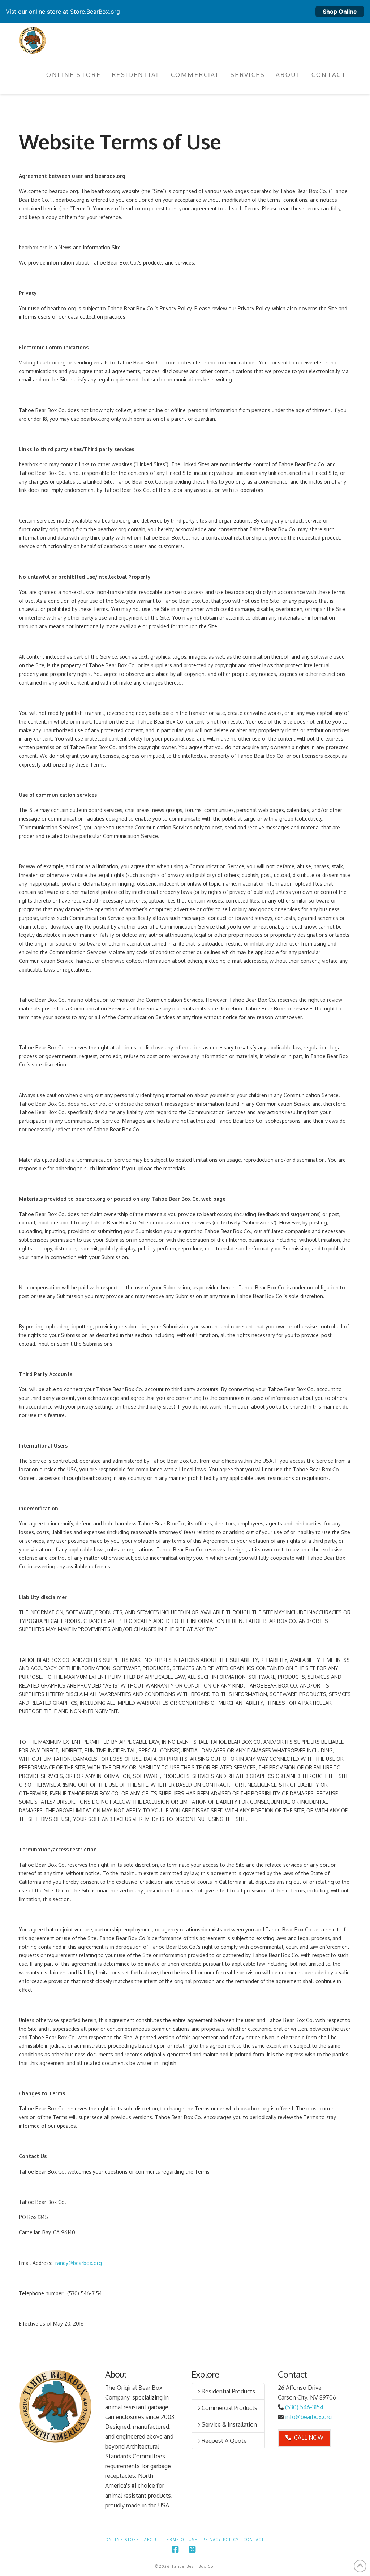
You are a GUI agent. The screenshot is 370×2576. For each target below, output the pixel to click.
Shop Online (340, 12)
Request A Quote (224, 2441)
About (152, 2540)
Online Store (122, 2540)
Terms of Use (181, 2540)
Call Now (309, 2437)
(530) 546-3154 (304, 2407)
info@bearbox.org (308, 2417)
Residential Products (228, 2391)
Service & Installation (229, 2424)
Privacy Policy (221, 2540)
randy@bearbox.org (79, 2263)
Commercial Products (229, 2408)
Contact (254, 2540)
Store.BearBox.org (95, 12)
